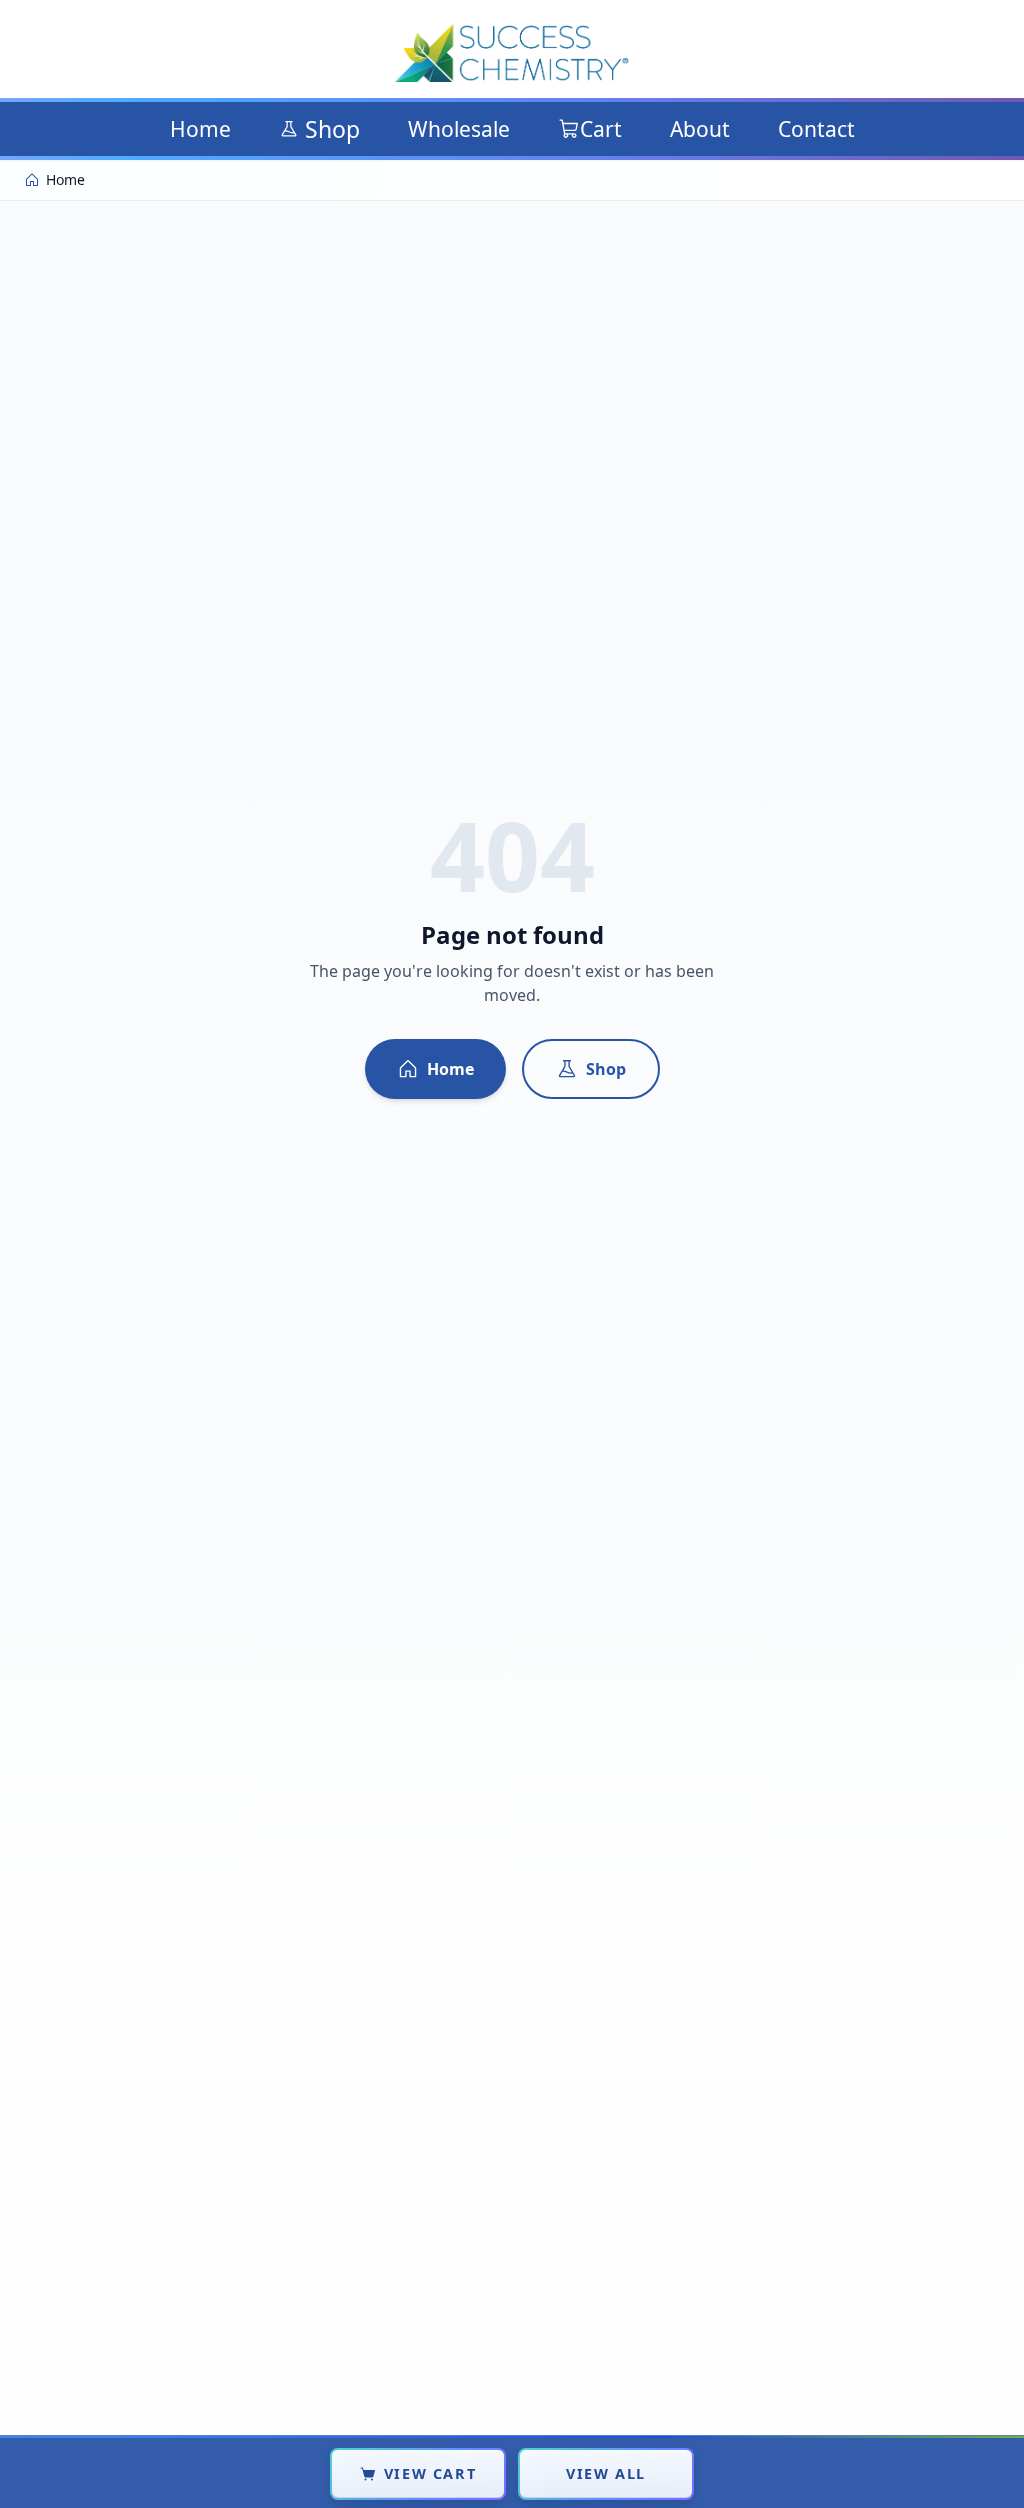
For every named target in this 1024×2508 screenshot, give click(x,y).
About (700, 129)
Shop (332, 129)
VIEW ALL (606, 2473)
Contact (816, 129)
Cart (601, 129)
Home (200, 129)
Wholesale (459, 129)
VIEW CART (430, 2473)
